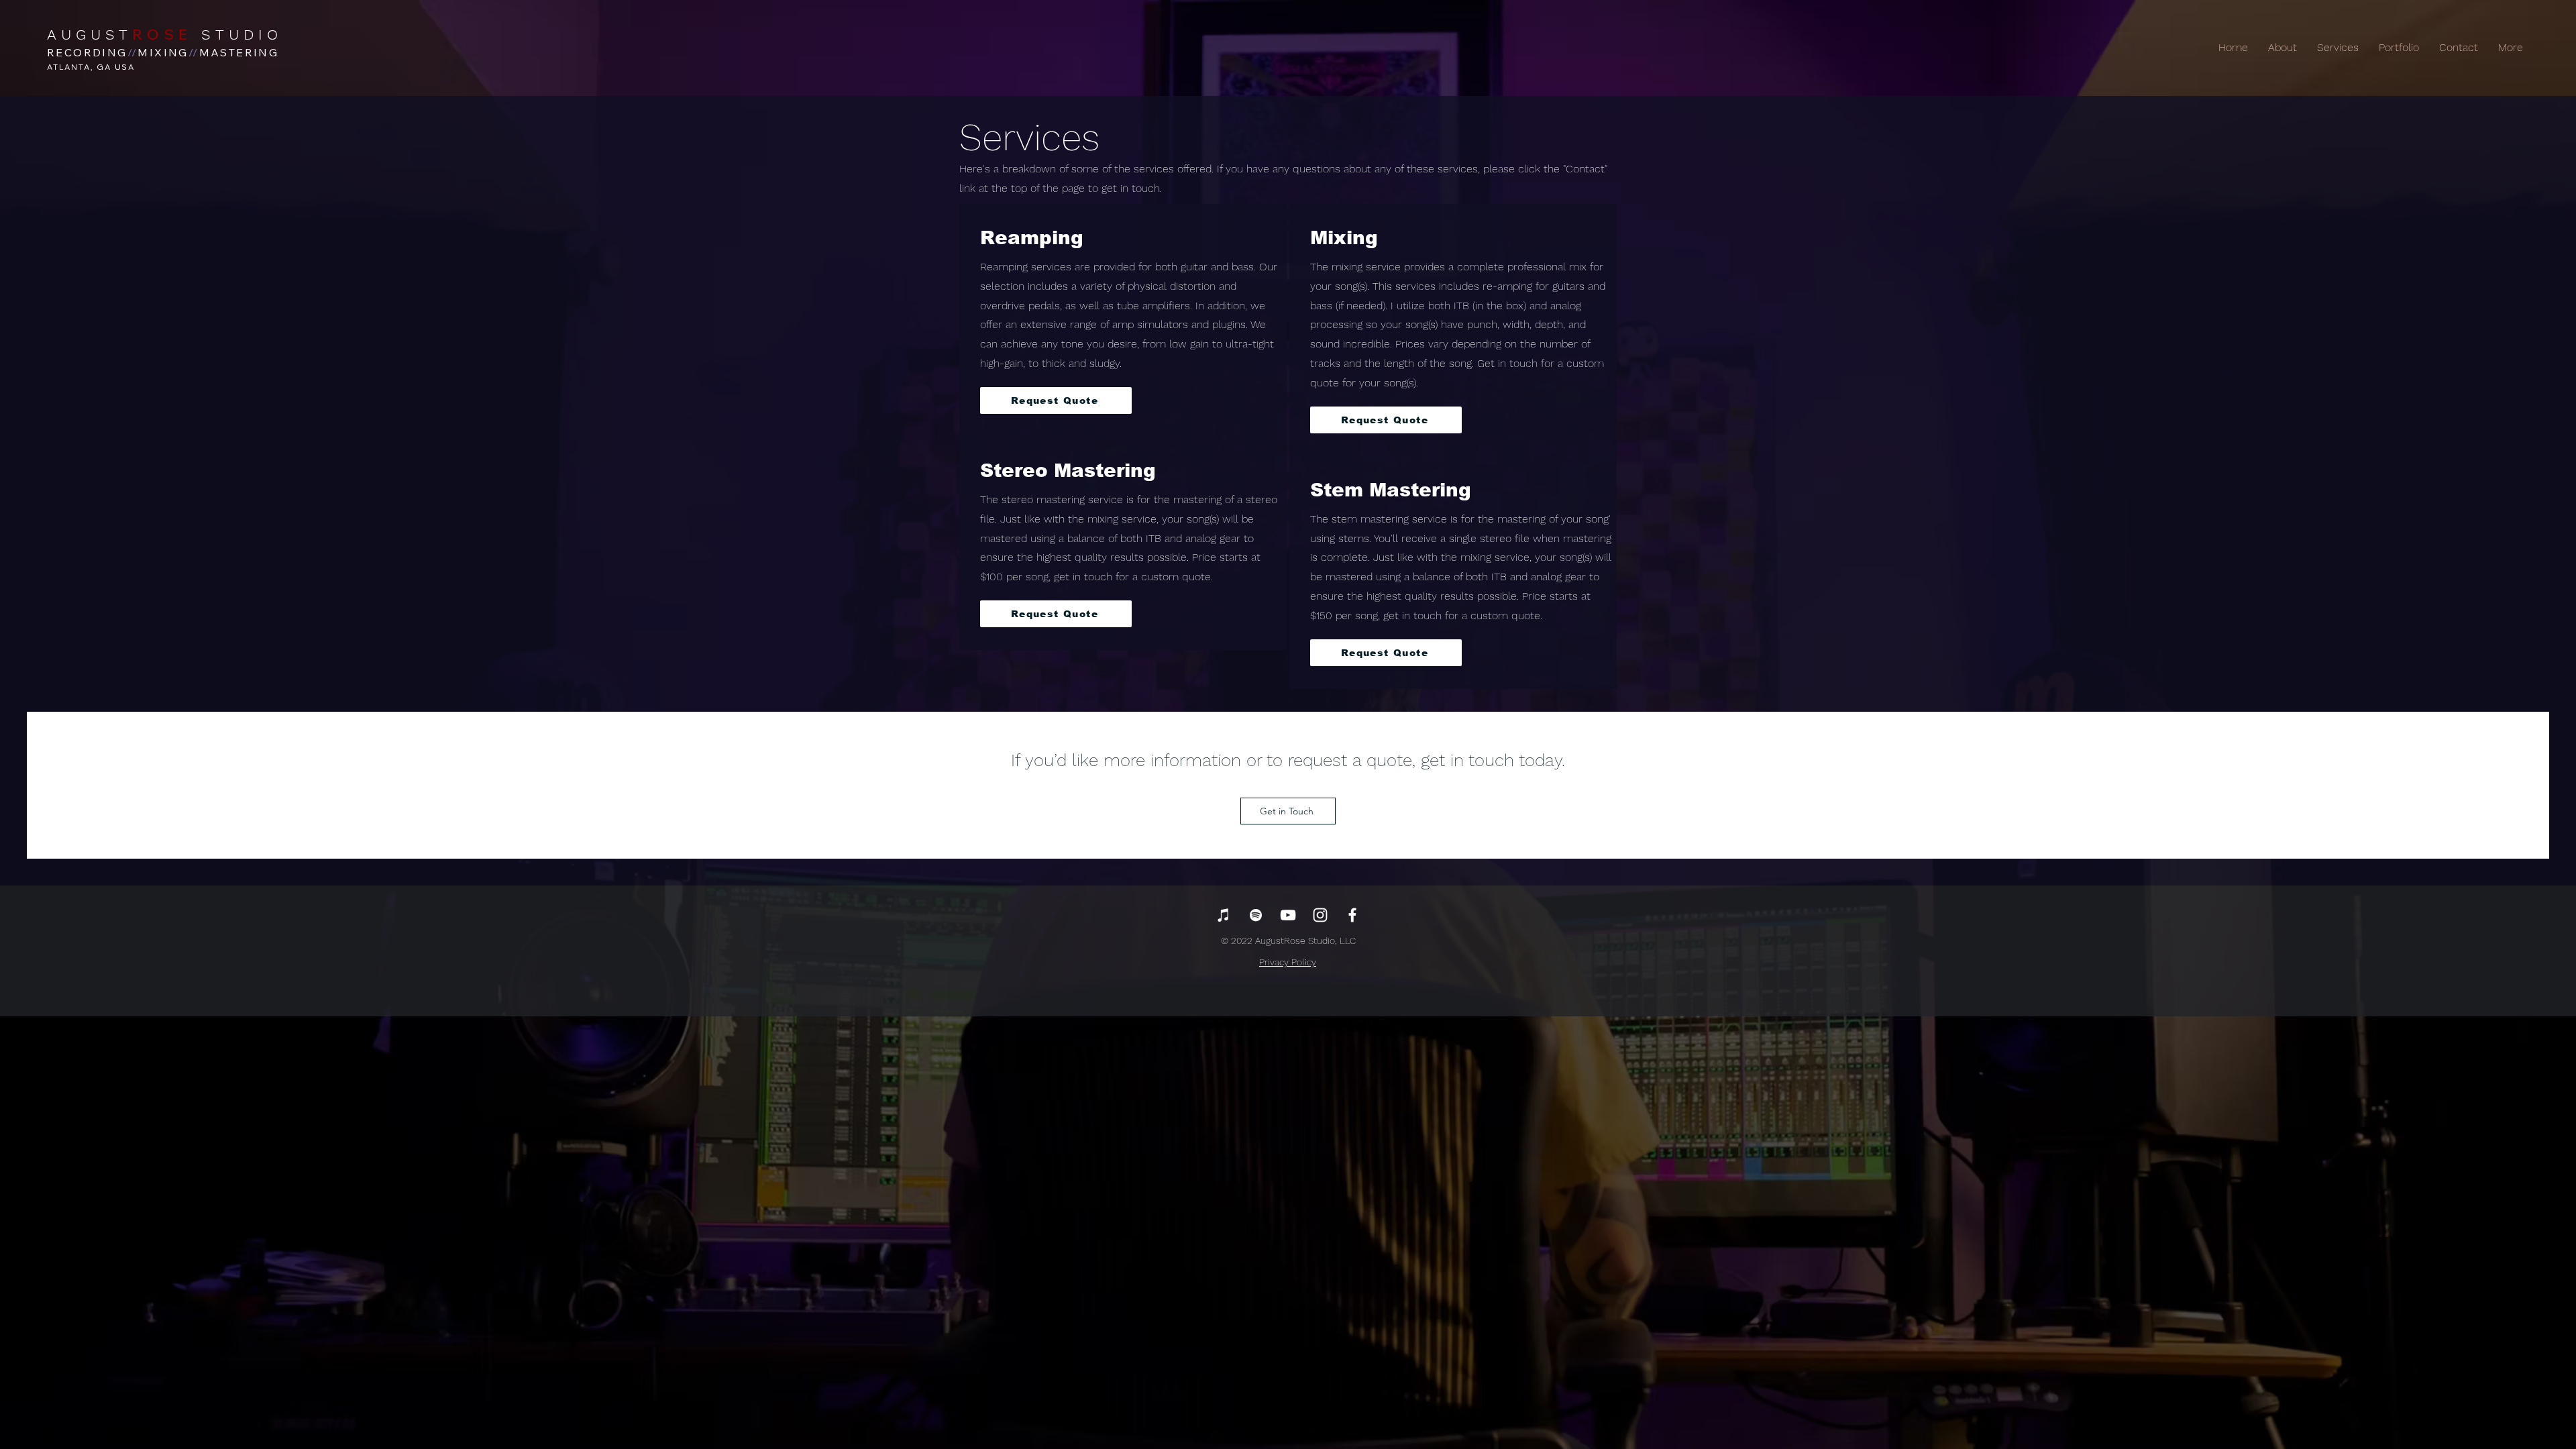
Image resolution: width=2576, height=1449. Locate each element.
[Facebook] (1352, 915)
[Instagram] (1320, 915)
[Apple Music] (1224, 915)
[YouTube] (1288, 915)
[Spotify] (1256, 915)
